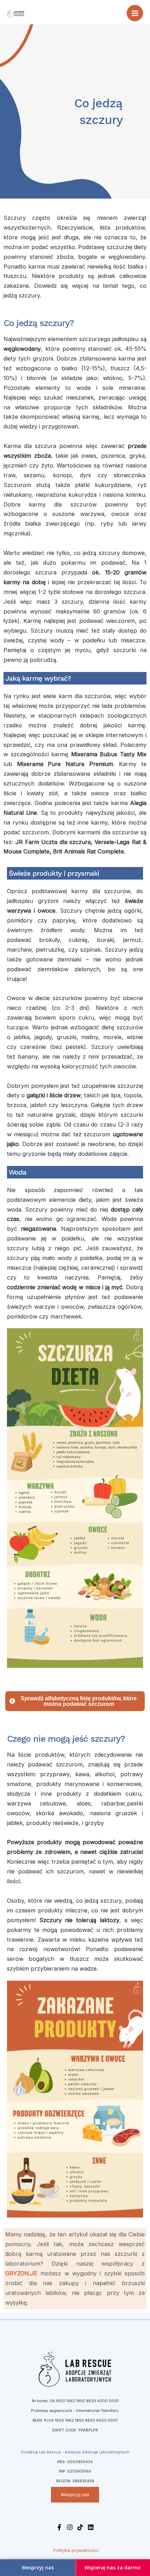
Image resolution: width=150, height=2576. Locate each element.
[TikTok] (80, 2527)
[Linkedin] (91, 2527)
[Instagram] (70, 2527)
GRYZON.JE (21, 2273)
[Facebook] (59, 2527)
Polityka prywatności (76, 2550)
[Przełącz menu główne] (135, 13)
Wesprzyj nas (75, 2495)
